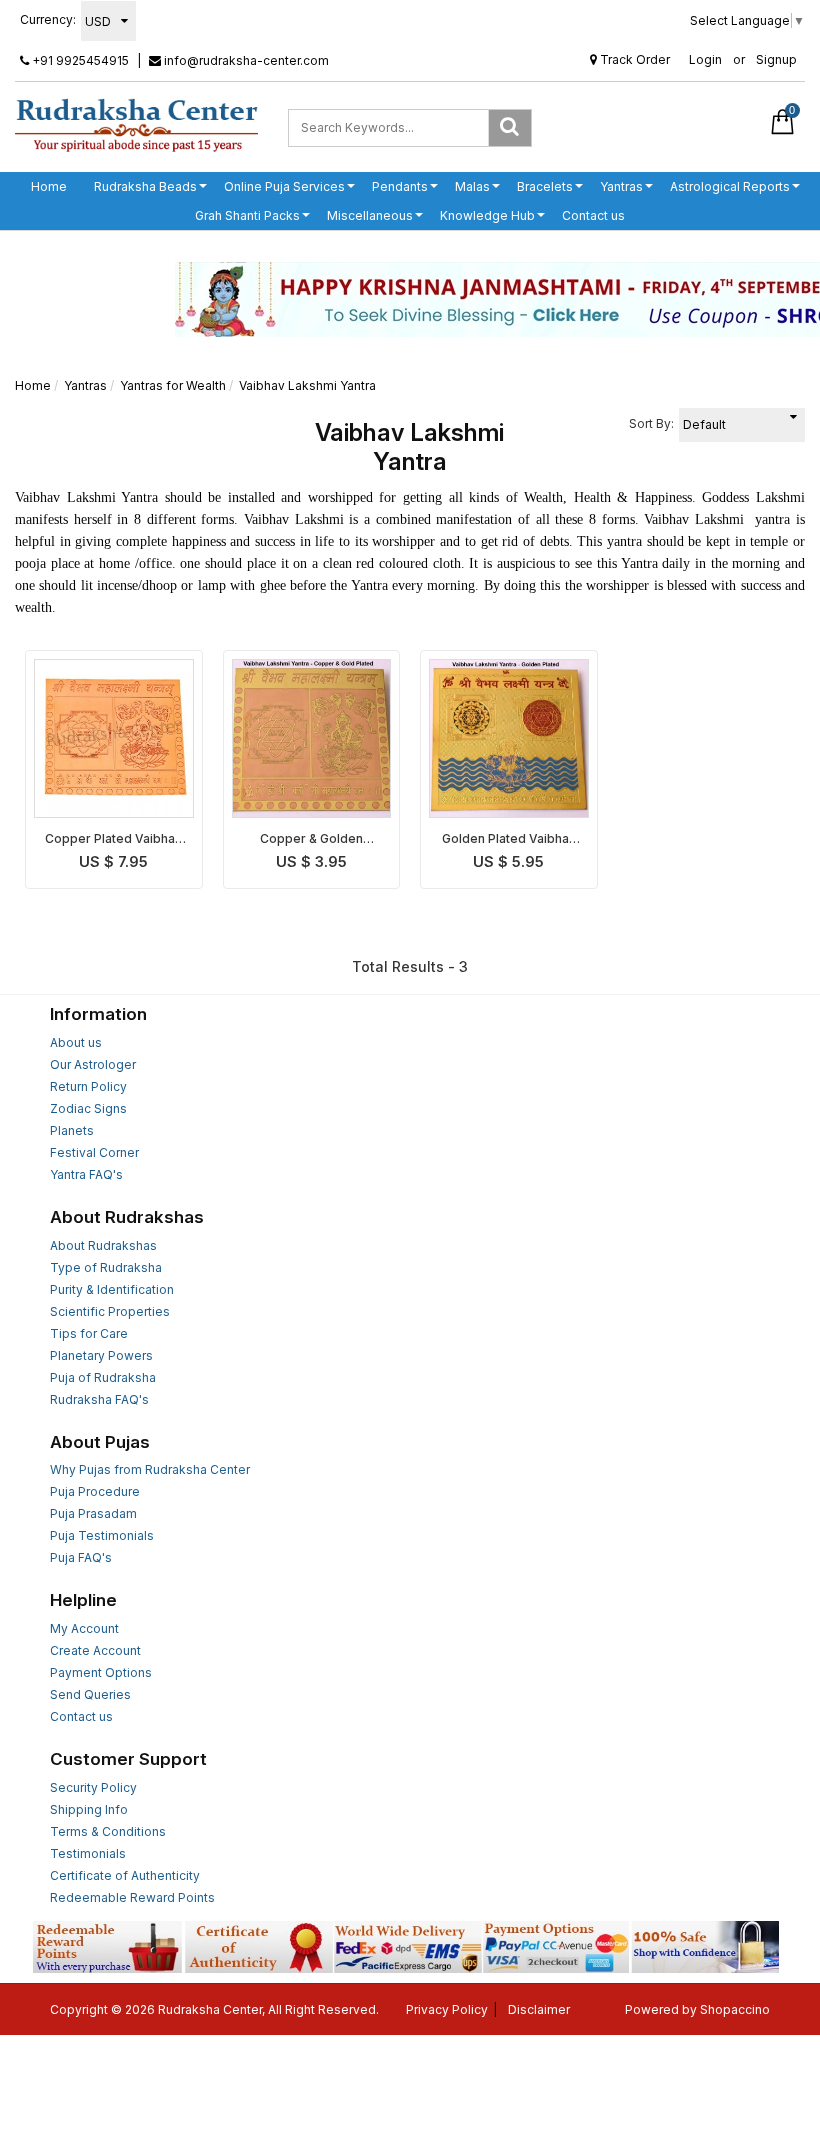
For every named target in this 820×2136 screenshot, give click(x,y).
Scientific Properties (110, 1311)
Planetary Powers (101, 1355)
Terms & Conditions (108, 1831)
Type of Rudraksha (106, 1267)
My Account (84, 1628)
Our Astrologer (93, 1064)
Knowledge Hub (487, 215)
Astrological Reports (730, 186)
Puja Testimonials (102, 1535)
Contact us (593, 215)
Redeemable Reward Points (132, 1897)
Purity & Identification (112, 1289)
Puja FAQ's (81, 1557)
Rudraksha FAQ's (99, 1399)
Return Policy (88, 1086)
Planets (72, 1130)
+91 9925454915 (79, 60)
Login (705, 59)
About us (76, 1042)
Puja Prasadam (93, 1513)
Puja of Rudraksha (103, 1377)
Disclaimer (539, 2009)
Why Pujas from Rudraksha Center (150, 1469)
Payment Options (101, 1672)
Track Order (633, 59)
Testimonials (88, 1853)
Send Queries (90, 1694)
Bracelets (545, 186)
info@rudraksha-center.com (245, 60)
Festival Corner (94, 1152)
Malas (472, 186)
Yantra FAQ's (86, 1174)
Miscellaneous (370, 215)
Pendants (400, 186)
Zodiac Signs (88, 1108)
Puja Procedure (95, 1491)
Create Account (95, 1650)
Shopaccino (735, 2009)
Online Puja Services (284, 186)
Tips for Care (89, 1333)
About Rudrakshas (103, 1245)
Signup (776, 59)
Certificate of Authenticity (125, 1875)
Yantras (621, 186)
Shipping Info (89, 1809)
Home (49, 186)
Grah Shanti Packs (247, 215)
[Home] (136, 124)
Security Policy (93, 1787)
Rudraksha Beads (145, 186)
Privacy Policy (447, 2009)
